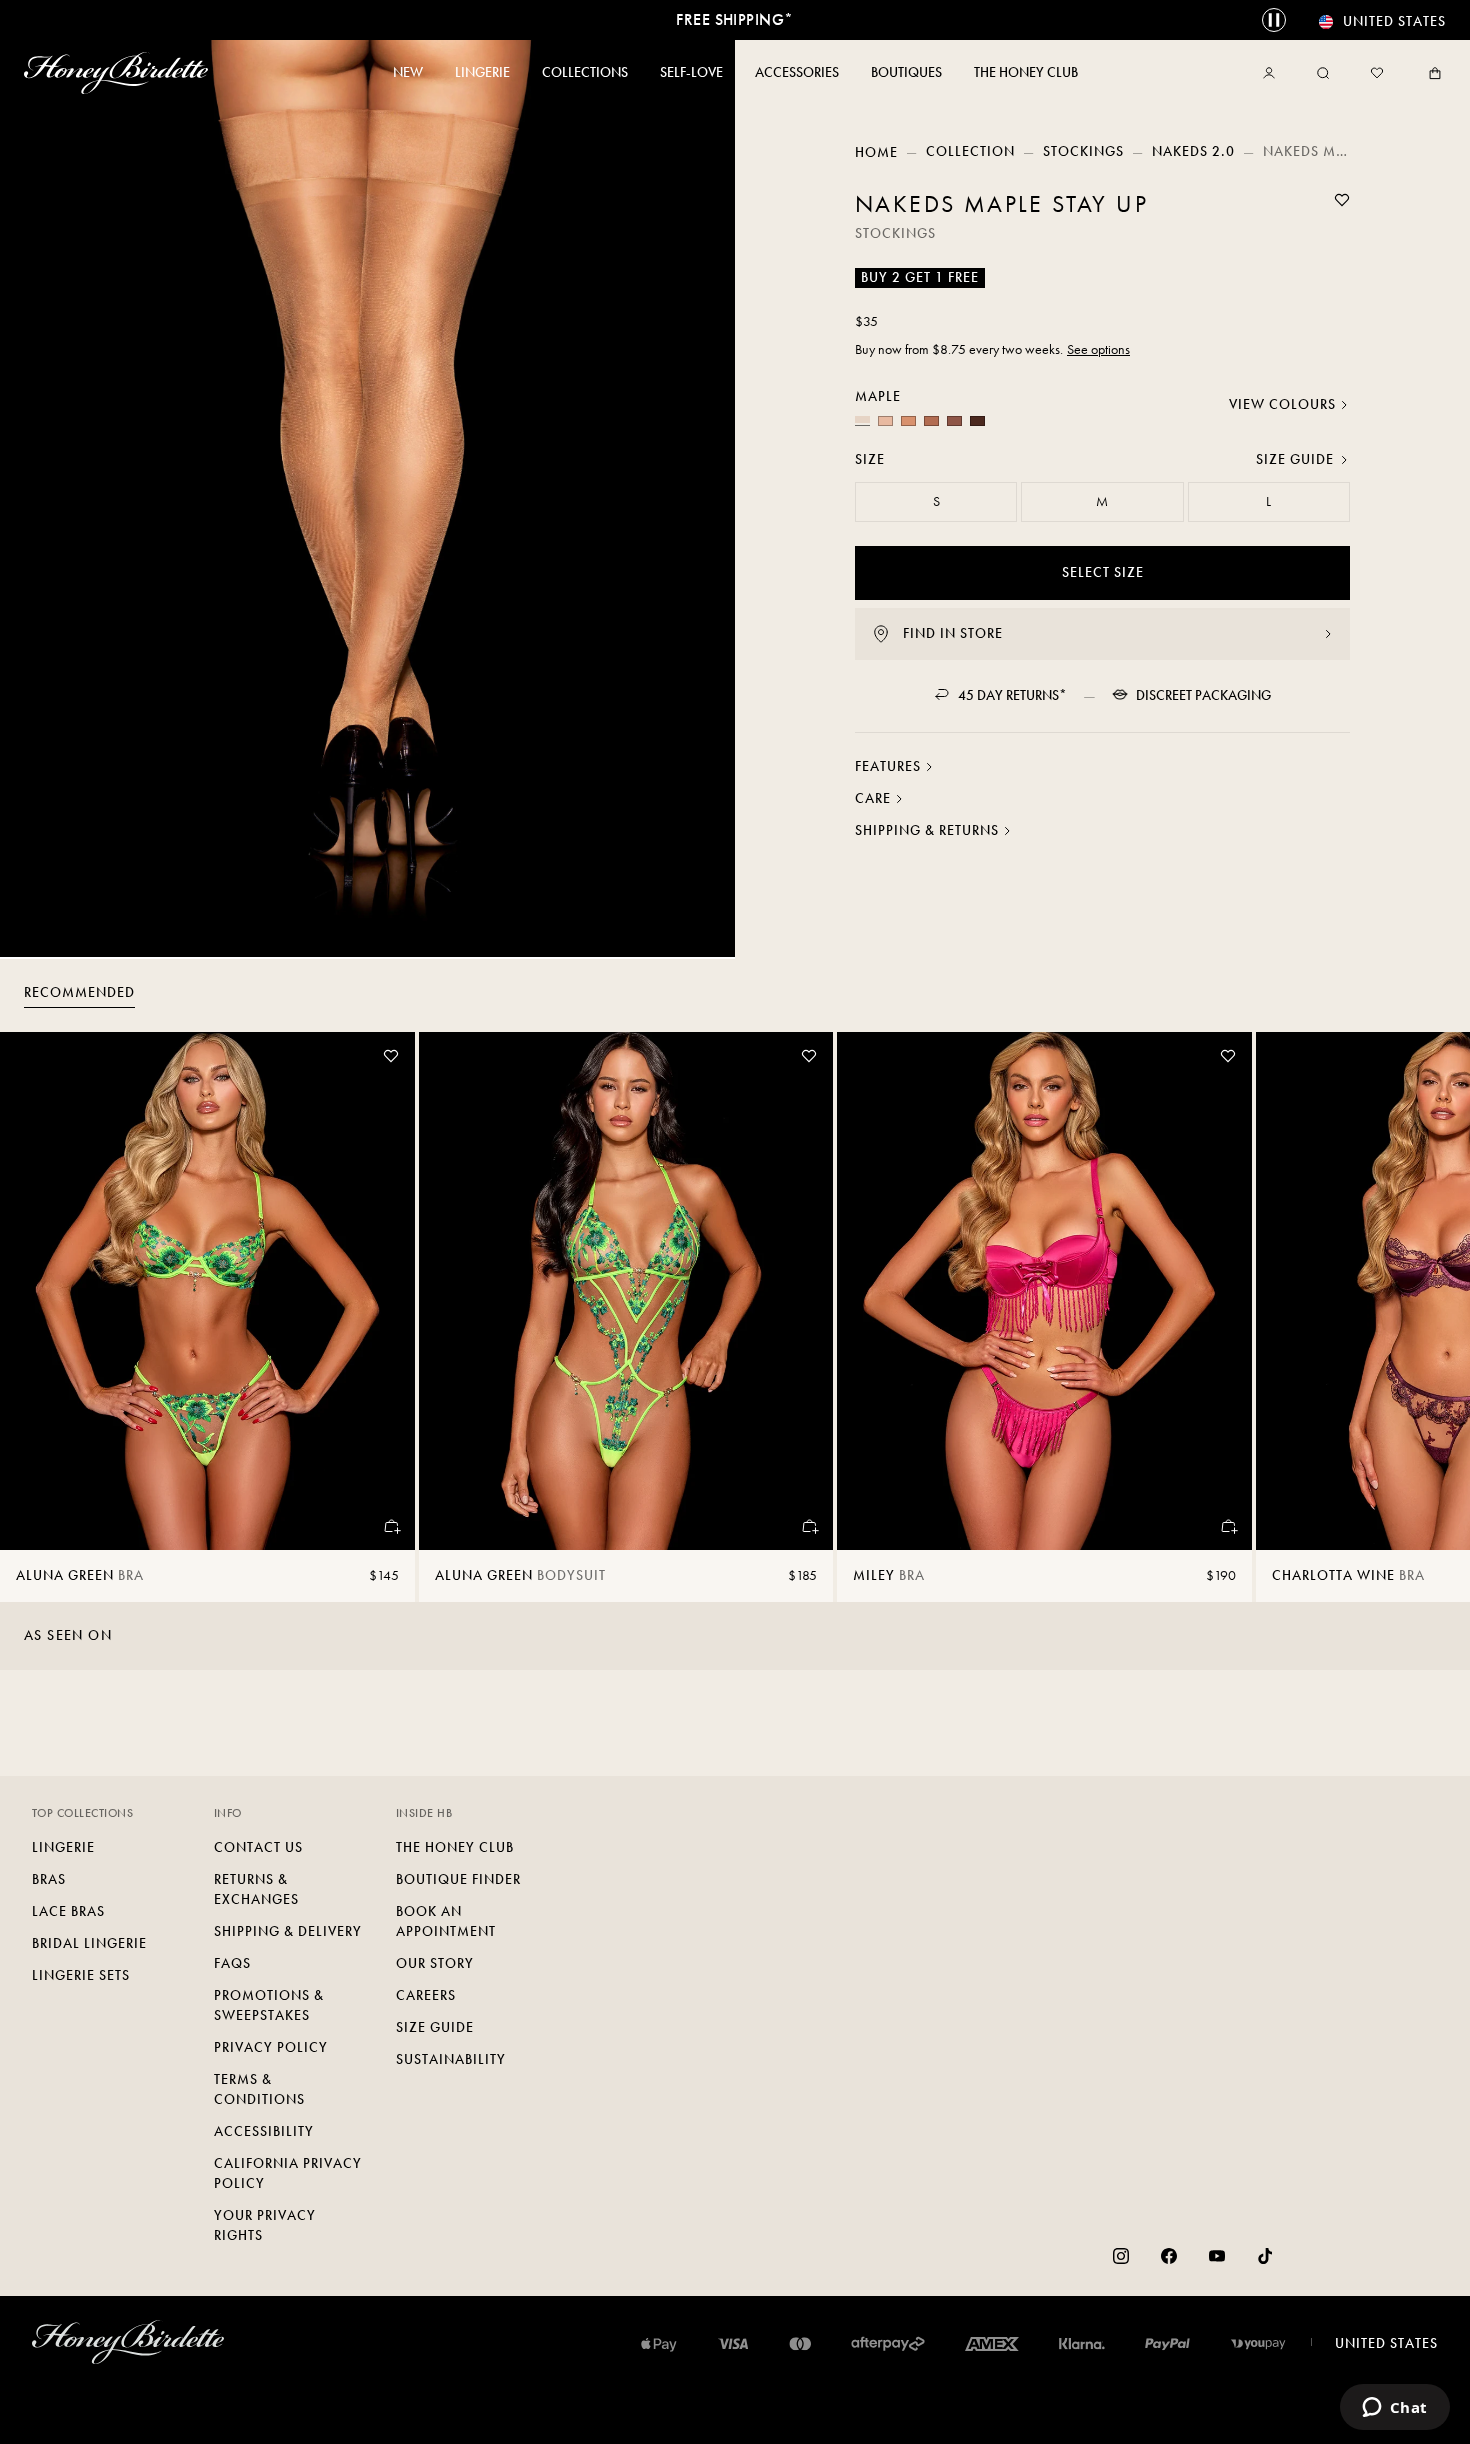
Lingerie (63, 1847)
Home (876, 152)
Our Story (435, 1963)
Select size (1103, 572)
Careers (426, 1995)
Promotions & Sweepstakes (269, 2005)
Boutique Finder (458, 1879)
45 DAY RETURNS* (1012, 695)
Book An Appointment (446, 1921)
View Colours (1282, 404)
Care (873, 798)
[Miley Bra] (1044, 1291)
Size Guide (1295, 459)
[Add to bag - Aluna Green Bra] (391, 1526)
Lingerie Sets (81, 1975)
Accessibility (264, 2131)
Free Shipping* (735, 19)
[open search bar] (1323, 73)
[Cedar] (908, 421)
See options (1098, 349)
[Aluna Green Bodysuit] (626, 1291)
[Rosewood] (931, 421)
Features (888, 766)
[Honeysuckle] (885, 421)
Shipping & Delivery (288, 1931)
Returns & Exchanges (256, 1889)
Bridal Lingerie (89, 1943)
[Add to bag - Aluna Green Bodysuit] (809, 1526)
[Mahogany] (977, 421)
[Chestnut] (954, 421)
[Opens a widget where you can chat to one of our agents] (1394, 2409)
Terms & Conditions (259, 2089)
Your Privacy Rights (265, 2225)
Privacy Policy (271, 2047)
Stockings (1083, 151)
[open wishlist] (1377, 73)
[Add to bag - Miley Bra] (1228, 1526)
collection (970, 151)
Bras (49, 1879)
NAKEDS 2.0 (1193, 151)
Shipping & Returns (927, 830)
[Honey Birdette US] (120, 73)
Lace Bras (68, 1911)
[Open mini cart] (1431, 73)
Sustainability (451, 2059)
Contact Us (258, 1847)
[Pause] (1274, 20)
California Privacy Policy (288, 2173)
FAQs (232, 1963)
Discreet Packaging (1203, 695)
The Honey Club (455, 1847)
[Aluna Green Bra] (207, 1291)
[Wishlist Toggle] (1342, 200)
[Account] (1273, 73)
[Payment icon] (1258, 2344)
